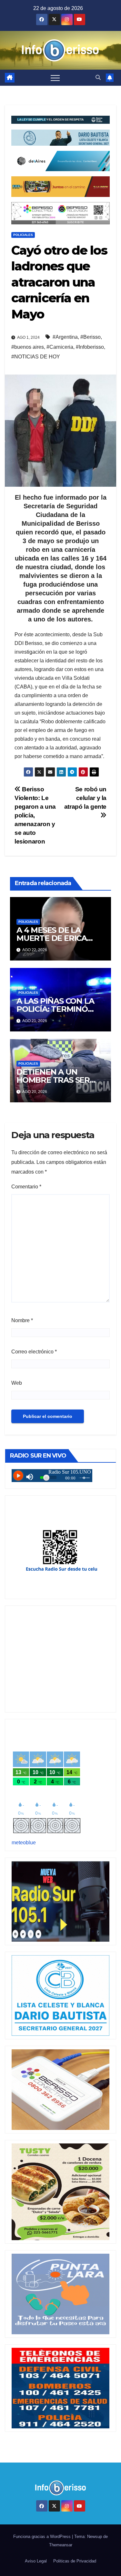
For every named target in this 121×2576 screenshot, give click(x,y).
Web (17, 1383)
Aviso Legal (36, 2561)
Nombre (22, 1320)
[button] (98, 78)
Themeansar (61, 2545)
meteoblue (24, 1843)
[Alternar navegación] (55, 78)
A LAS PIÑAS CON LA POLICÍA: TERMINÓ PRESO (55, 1009)
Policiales (23, 235)
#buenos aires (28, 347)
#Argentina (65, 337)
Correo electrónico (34, 1352)
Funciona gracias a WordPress (43, 2537)
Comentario (26, 1187)
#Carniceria (60, 347)
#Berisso (91, 337)
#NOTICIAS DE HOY (36, 357)
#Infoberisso (90, 347)
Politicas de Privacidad (75, 2561)
